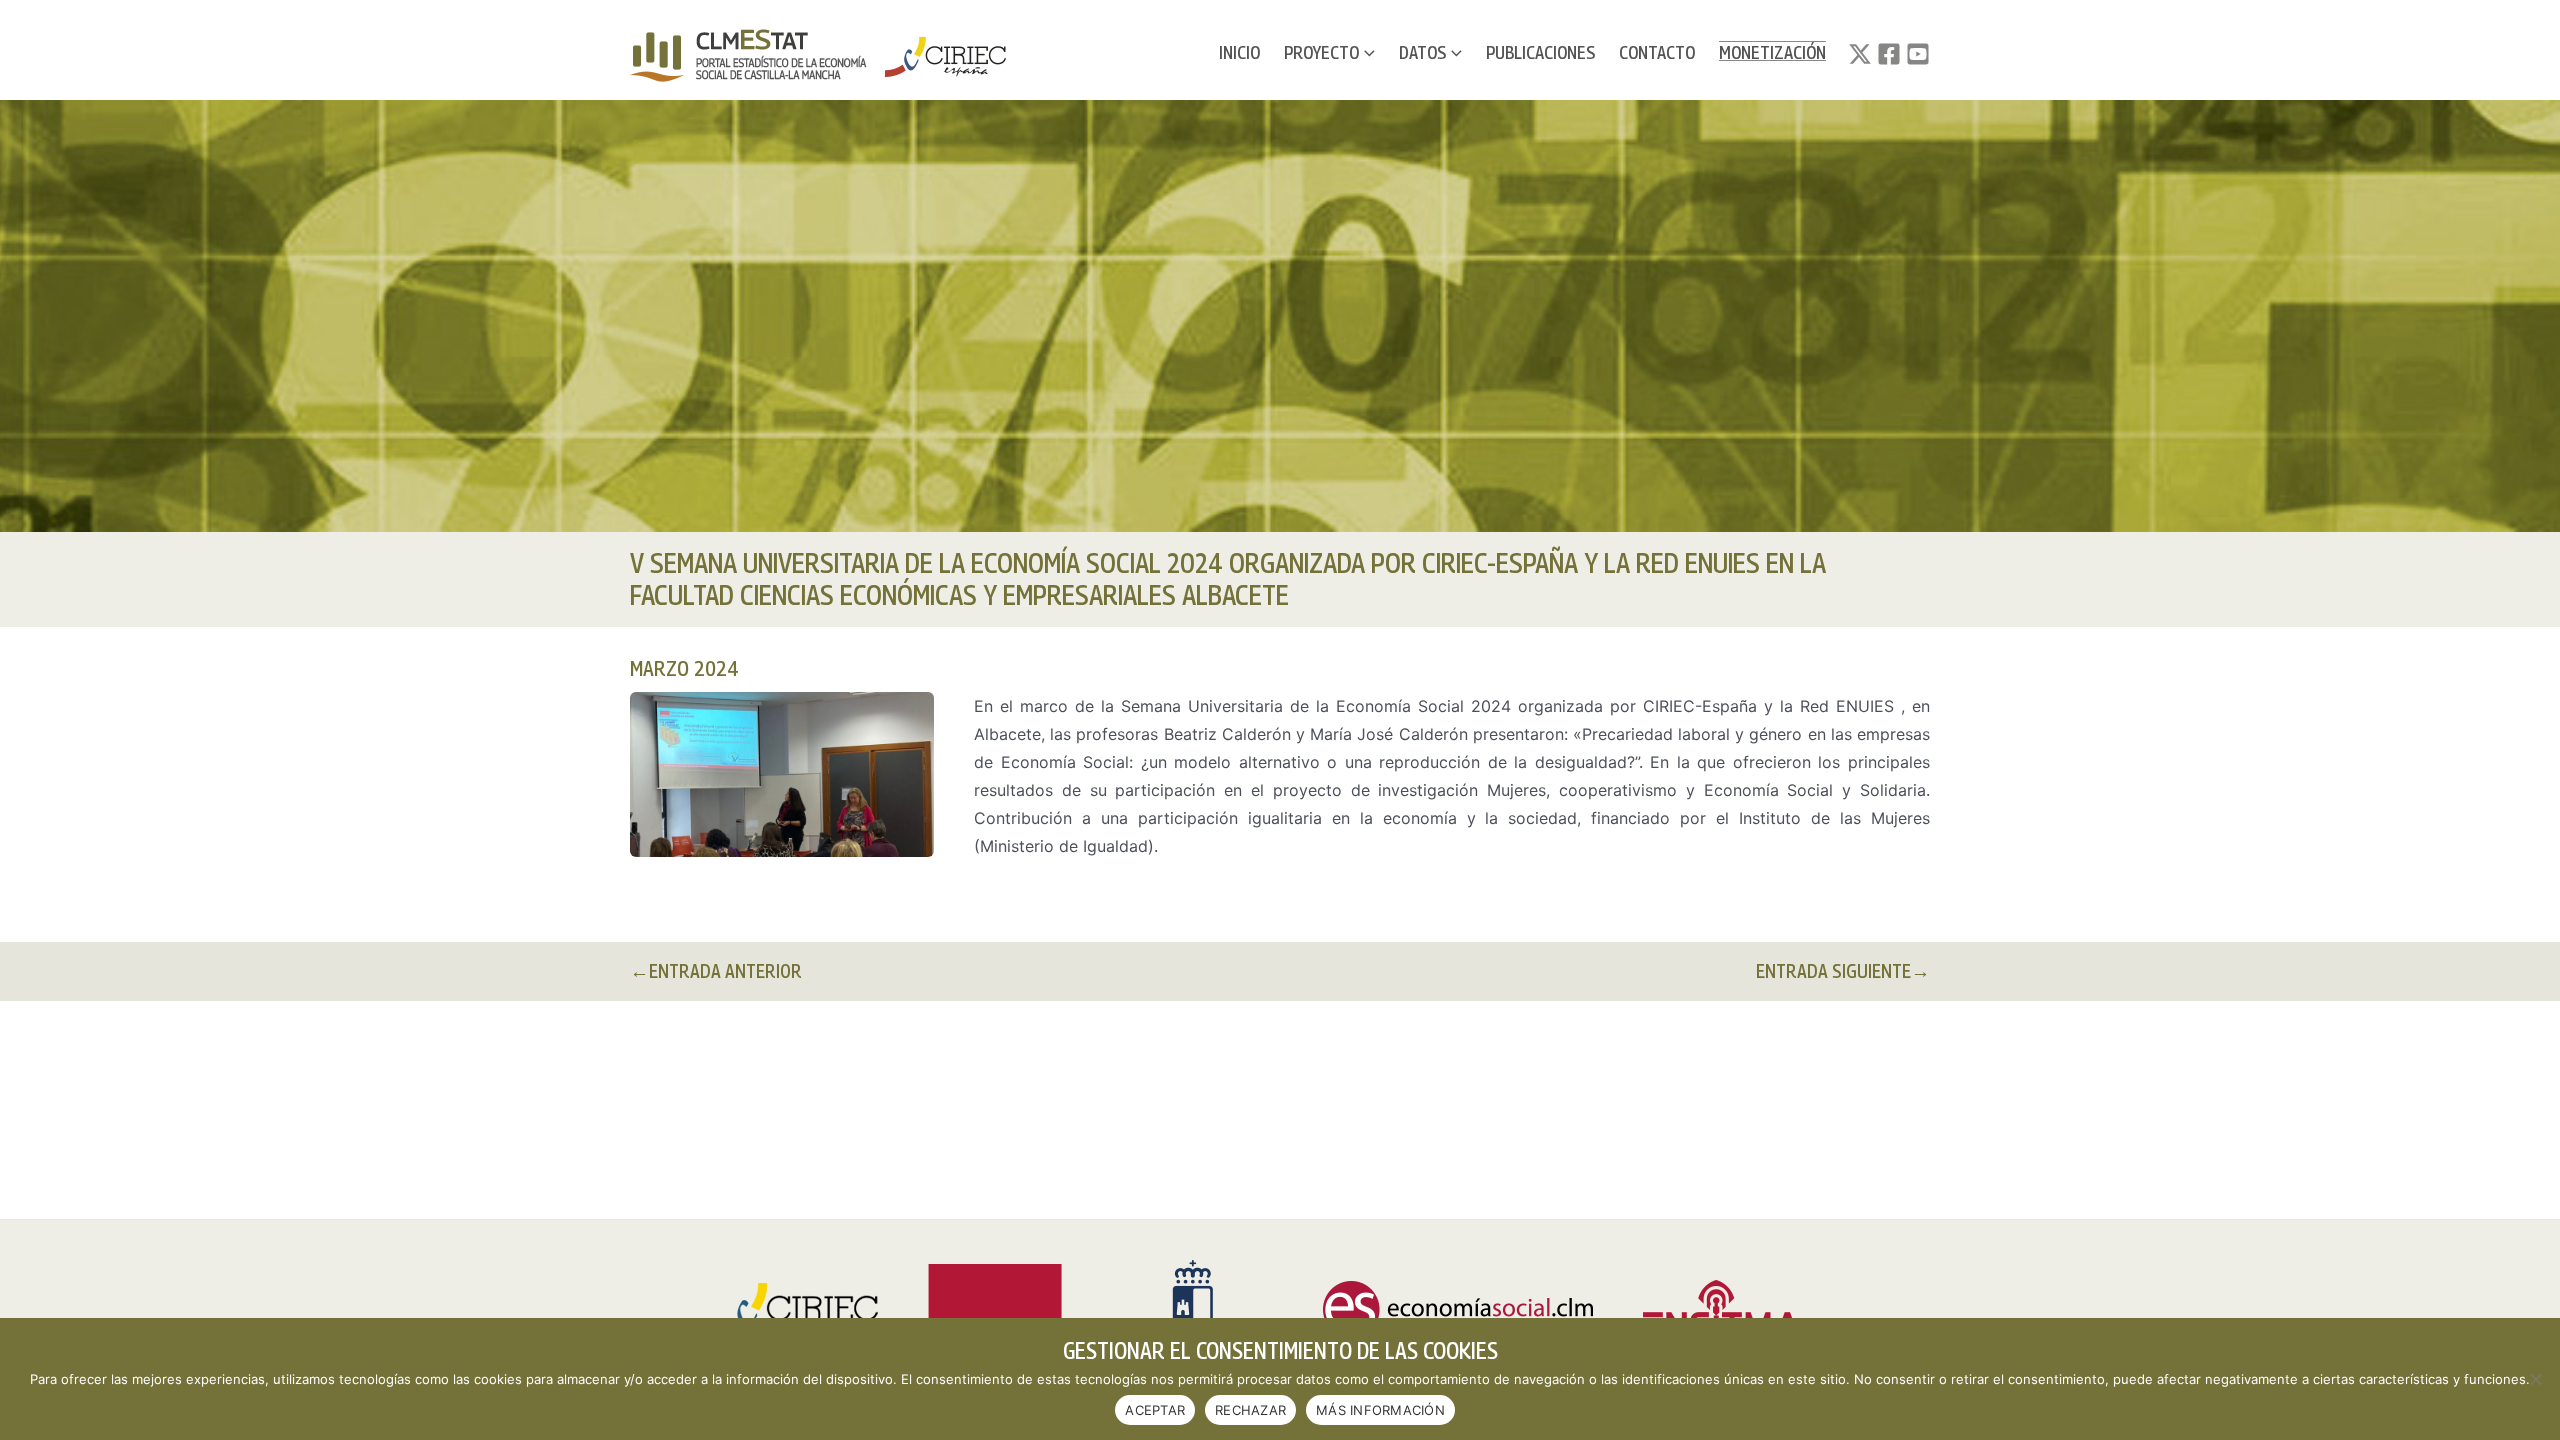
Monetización (1772, 52)
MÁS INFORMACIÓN (1380, 1410)
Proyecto (1321, 52)
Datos (1422, 52)
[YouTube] (1918, 54)
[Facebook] (1889, 54)
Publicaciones (1540, 52)
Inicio (1239, 52)
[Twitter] (1860, 54)
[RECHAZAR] (2535, 1379)
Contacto (1657, 52)
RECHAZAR (1250, 1410)
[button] (1367, 53)
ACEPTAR (1155, 1410)
